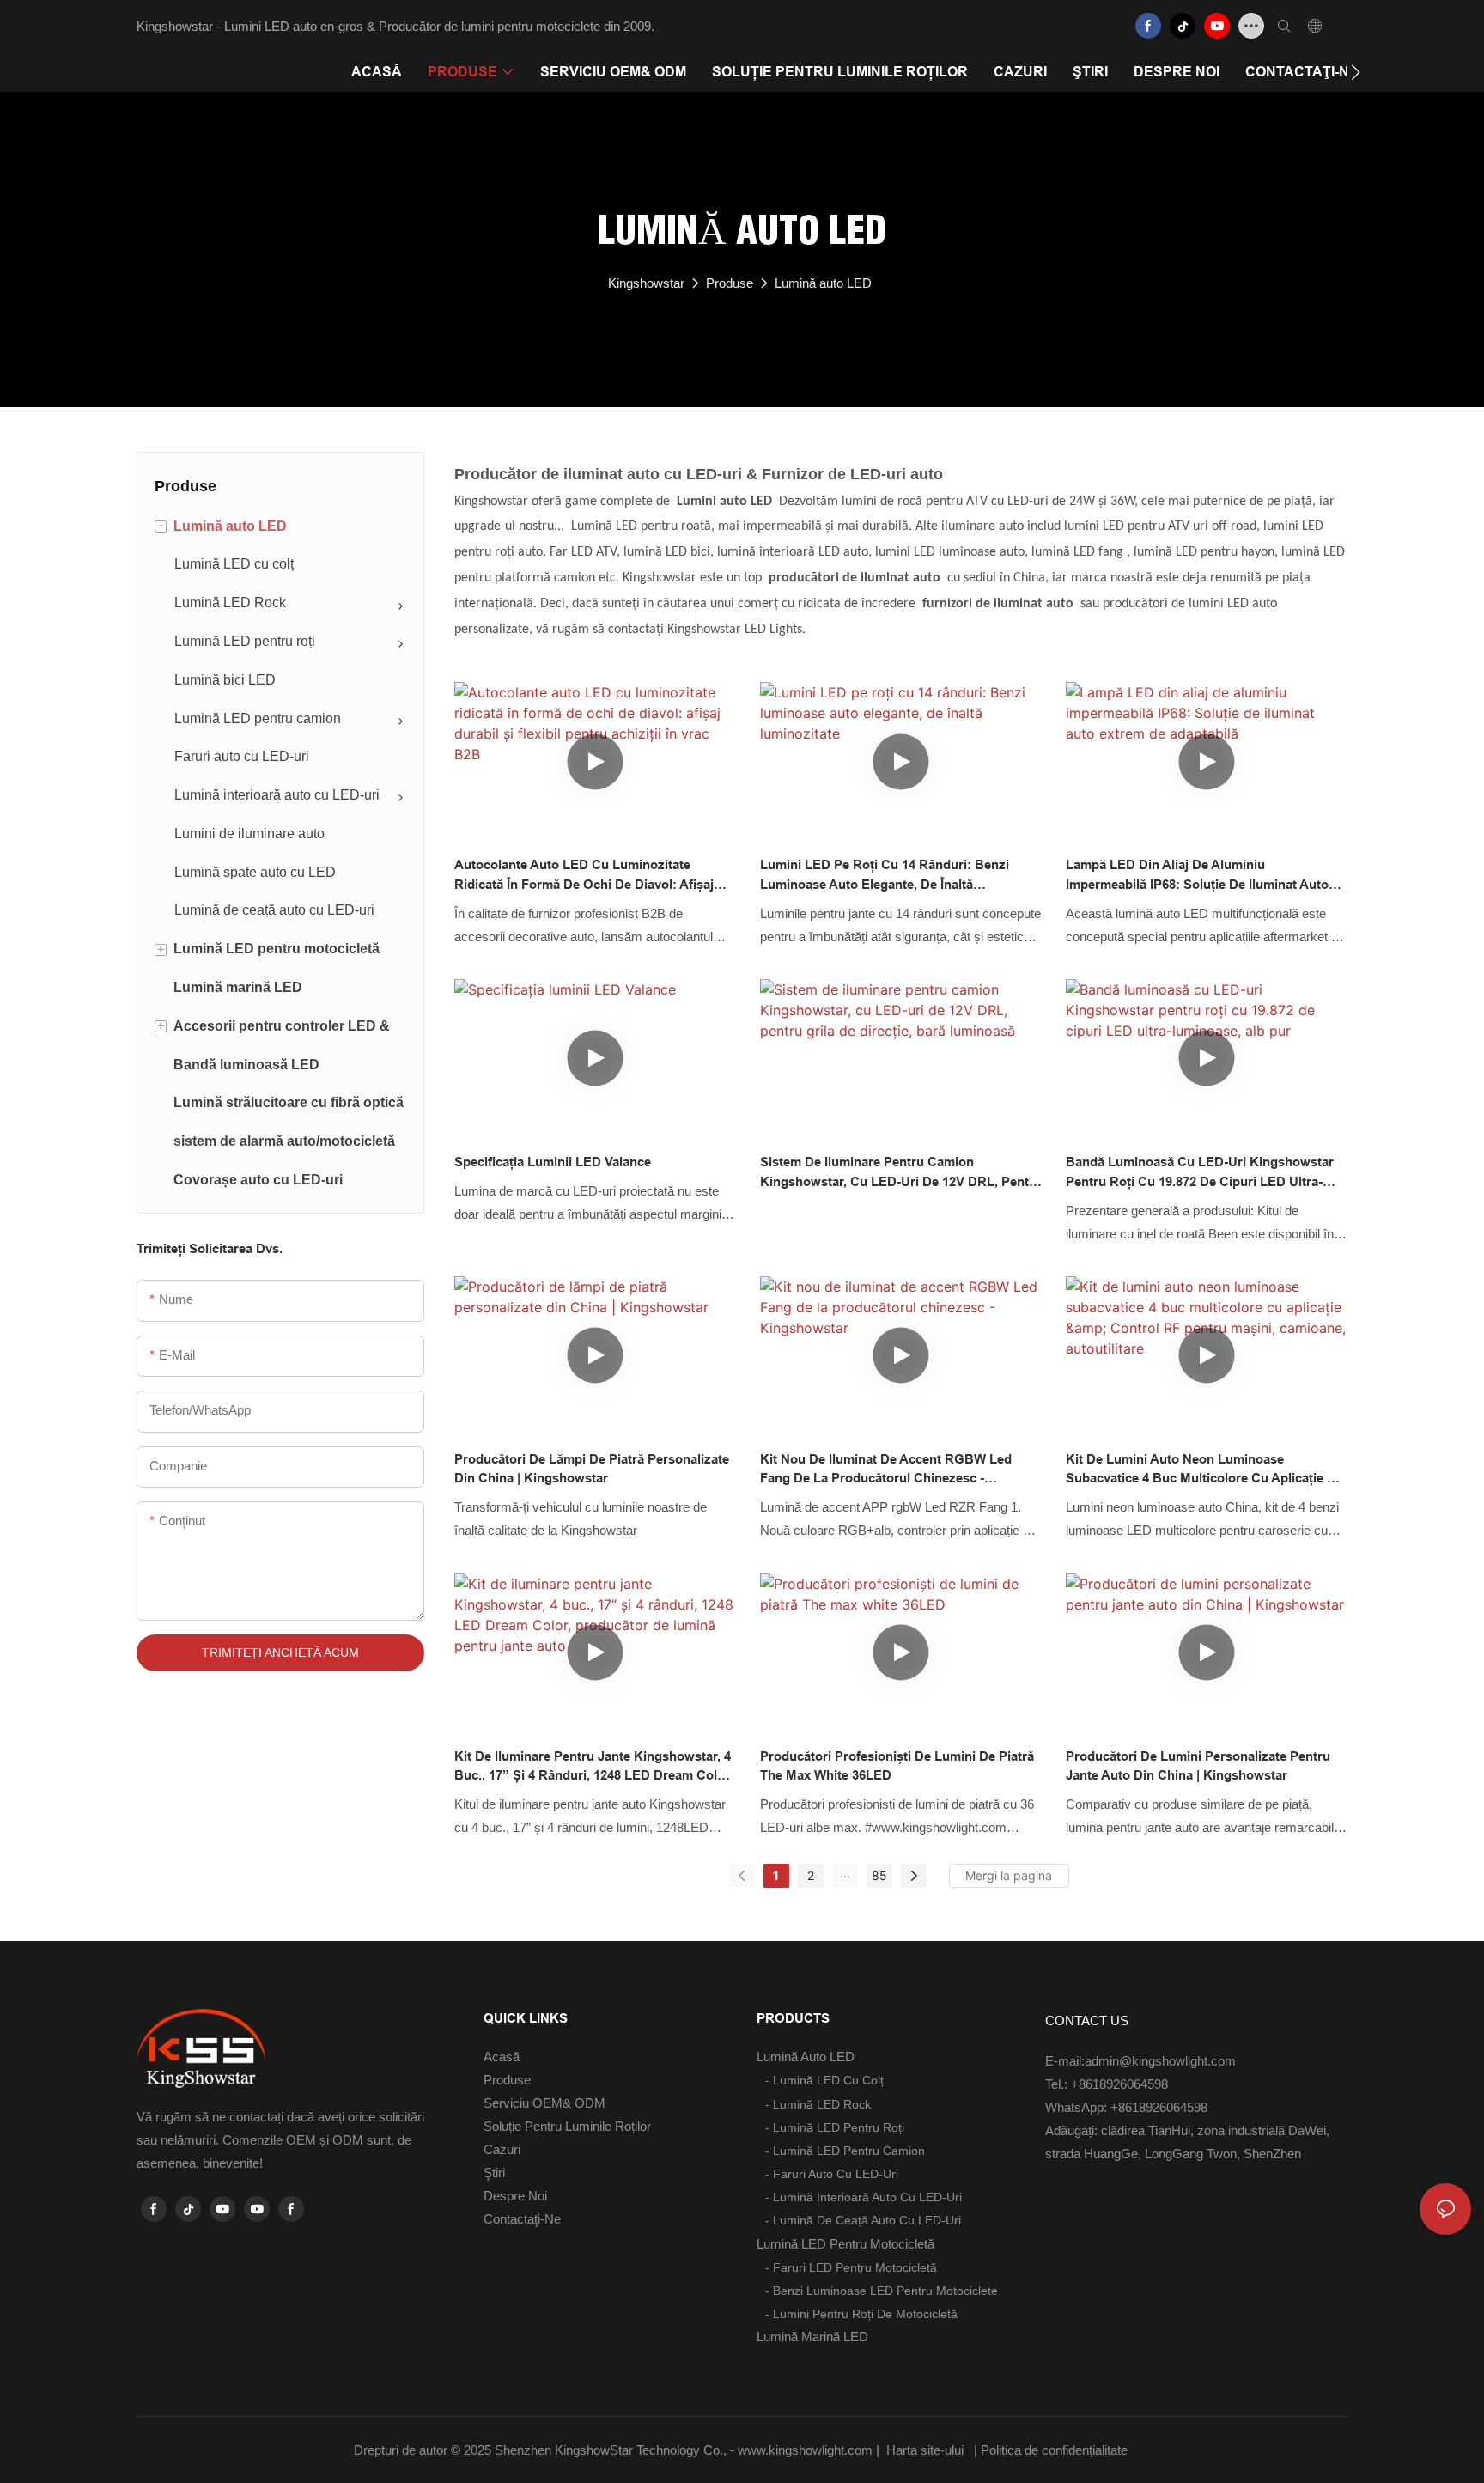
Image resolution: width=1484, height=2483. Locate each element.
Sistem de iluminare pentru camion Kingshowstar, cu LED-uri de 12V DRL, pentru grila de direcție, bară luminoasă (901, 1173)
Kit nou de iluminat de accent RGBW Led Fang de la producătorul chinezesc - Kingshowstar (886, 1470)
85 (879, 1875)
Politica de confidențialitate (1056, 2450)
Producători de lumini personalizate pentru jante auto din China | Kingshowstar (1198, 1766)
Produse (730, 283)
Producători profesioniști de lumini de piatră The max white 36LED (897, 1766)
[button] (1356, 72)
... (845, 1873)
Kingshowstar (646, 283)
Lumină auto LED (823, 283)
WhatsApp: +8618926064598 (1126, 2107)
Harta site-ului (925, 2450)
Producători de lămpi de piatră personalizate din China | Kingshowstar (592, 1469)
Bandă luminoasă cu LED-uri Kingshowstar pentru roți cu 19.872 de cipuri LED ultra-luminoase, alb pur (1200, 1173)
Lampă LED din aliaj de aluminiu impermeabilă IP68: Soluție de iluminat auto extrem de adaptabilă (1197, 876)
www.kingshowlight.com (807, 2450)
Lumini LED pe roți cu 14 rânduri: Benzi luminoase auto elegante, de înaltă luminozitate (885, 876)
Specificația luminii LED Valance (553, 1162)
